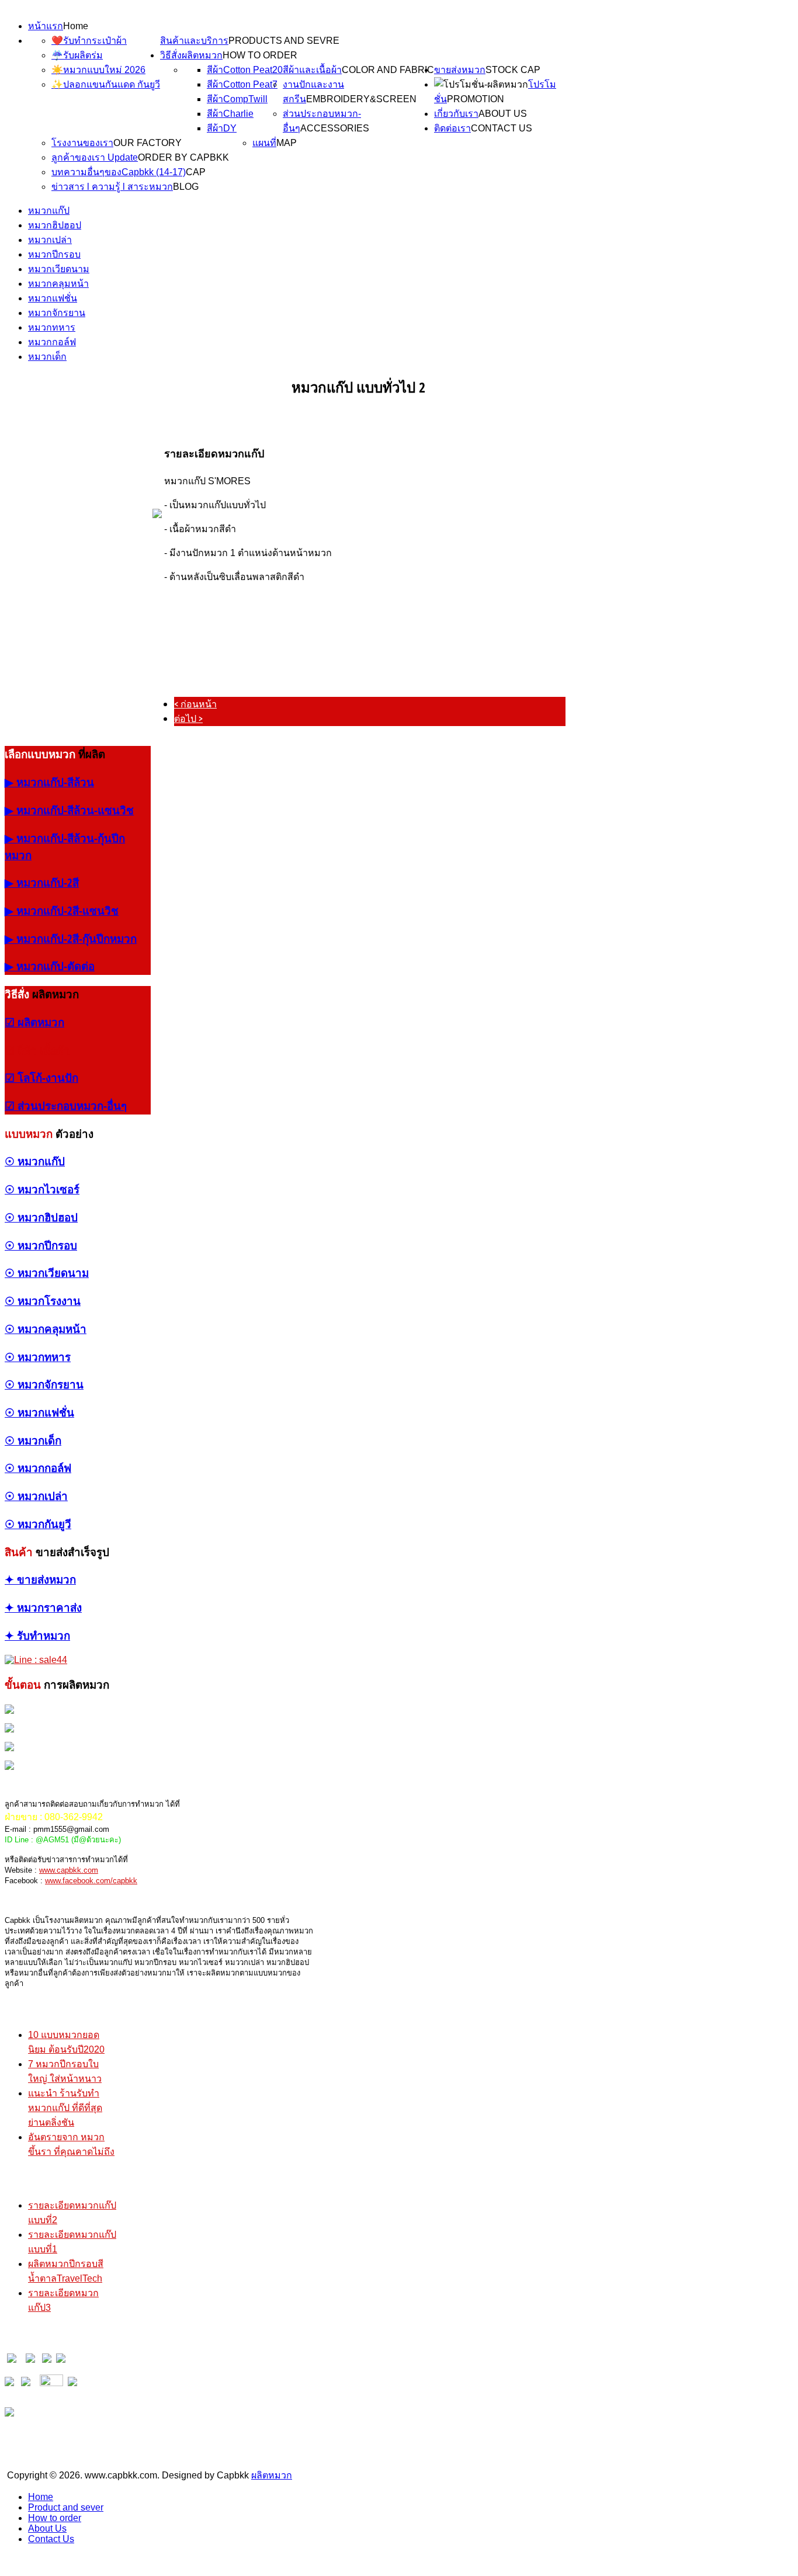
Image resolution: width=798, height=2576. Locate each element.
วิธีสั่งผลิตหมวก (191, 55)
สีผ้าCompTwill (237, 99)
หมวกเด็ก (47, 357)
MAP (287, 143)
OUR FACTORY (148, 143)
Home (76, 26)
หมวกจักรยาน (57, 313)
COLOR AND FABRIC (388, 70)
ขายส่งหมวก (460, 70)
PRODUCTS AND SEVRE (284, 41)
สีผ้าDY (222, 128)
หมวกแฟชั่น (53, 298)
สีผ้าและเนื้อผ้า (312, 70)
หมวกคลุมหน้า (58, 284)
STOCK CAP (513, 70)
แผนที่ (264, 143)
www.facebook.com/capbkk (91, 1881)
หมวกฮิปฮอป (55, 225)
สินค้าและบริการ (194, 41)
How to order (55, 2518)
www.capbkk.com (69, 1870)
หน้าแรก (46, 26)
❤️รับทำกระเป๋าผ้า (89, 41)
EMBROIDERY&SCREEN (361, 99)
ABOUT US (503, 114)
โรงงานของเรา (82, 143)
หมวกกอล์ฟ (52, 342)
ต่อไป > (188, 718)
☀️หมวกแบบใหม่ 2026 (98, 70)
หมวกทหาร (52, 327)
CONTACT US (502, 128)
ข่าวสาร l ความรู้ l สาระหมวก (112, 187)
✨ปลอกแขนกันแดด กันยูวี (106, 84)
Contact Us (51, 2539)
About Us (47, 2528)
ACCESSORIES (335, 128)
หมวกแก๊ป (49, 211)
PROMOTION (476, 99)
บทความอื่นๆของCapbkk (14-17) (119, 172)
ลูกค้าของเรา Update (95, 157)
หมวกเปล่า (50, 240)
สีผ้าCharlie (230, 114)
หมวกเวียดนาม (59, 269)
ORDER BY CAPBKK (183, 157)
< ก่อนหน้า (195, 704)
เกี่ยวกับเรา (456, 114)
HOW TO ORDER (260, 55)
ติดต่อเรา (452, 128)
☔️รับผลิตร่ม (77, 55)
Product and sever (66, 2507)
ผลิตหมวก (272, 2475)
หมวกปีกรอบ (54, 254)
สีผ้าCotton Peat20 (245, 70)
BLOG (186, 187)
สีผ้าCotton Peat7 (242, 84)
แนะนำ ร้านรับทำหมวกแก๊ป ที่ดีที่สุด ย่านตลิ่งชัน (65, 2108)
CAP (196, 172)
